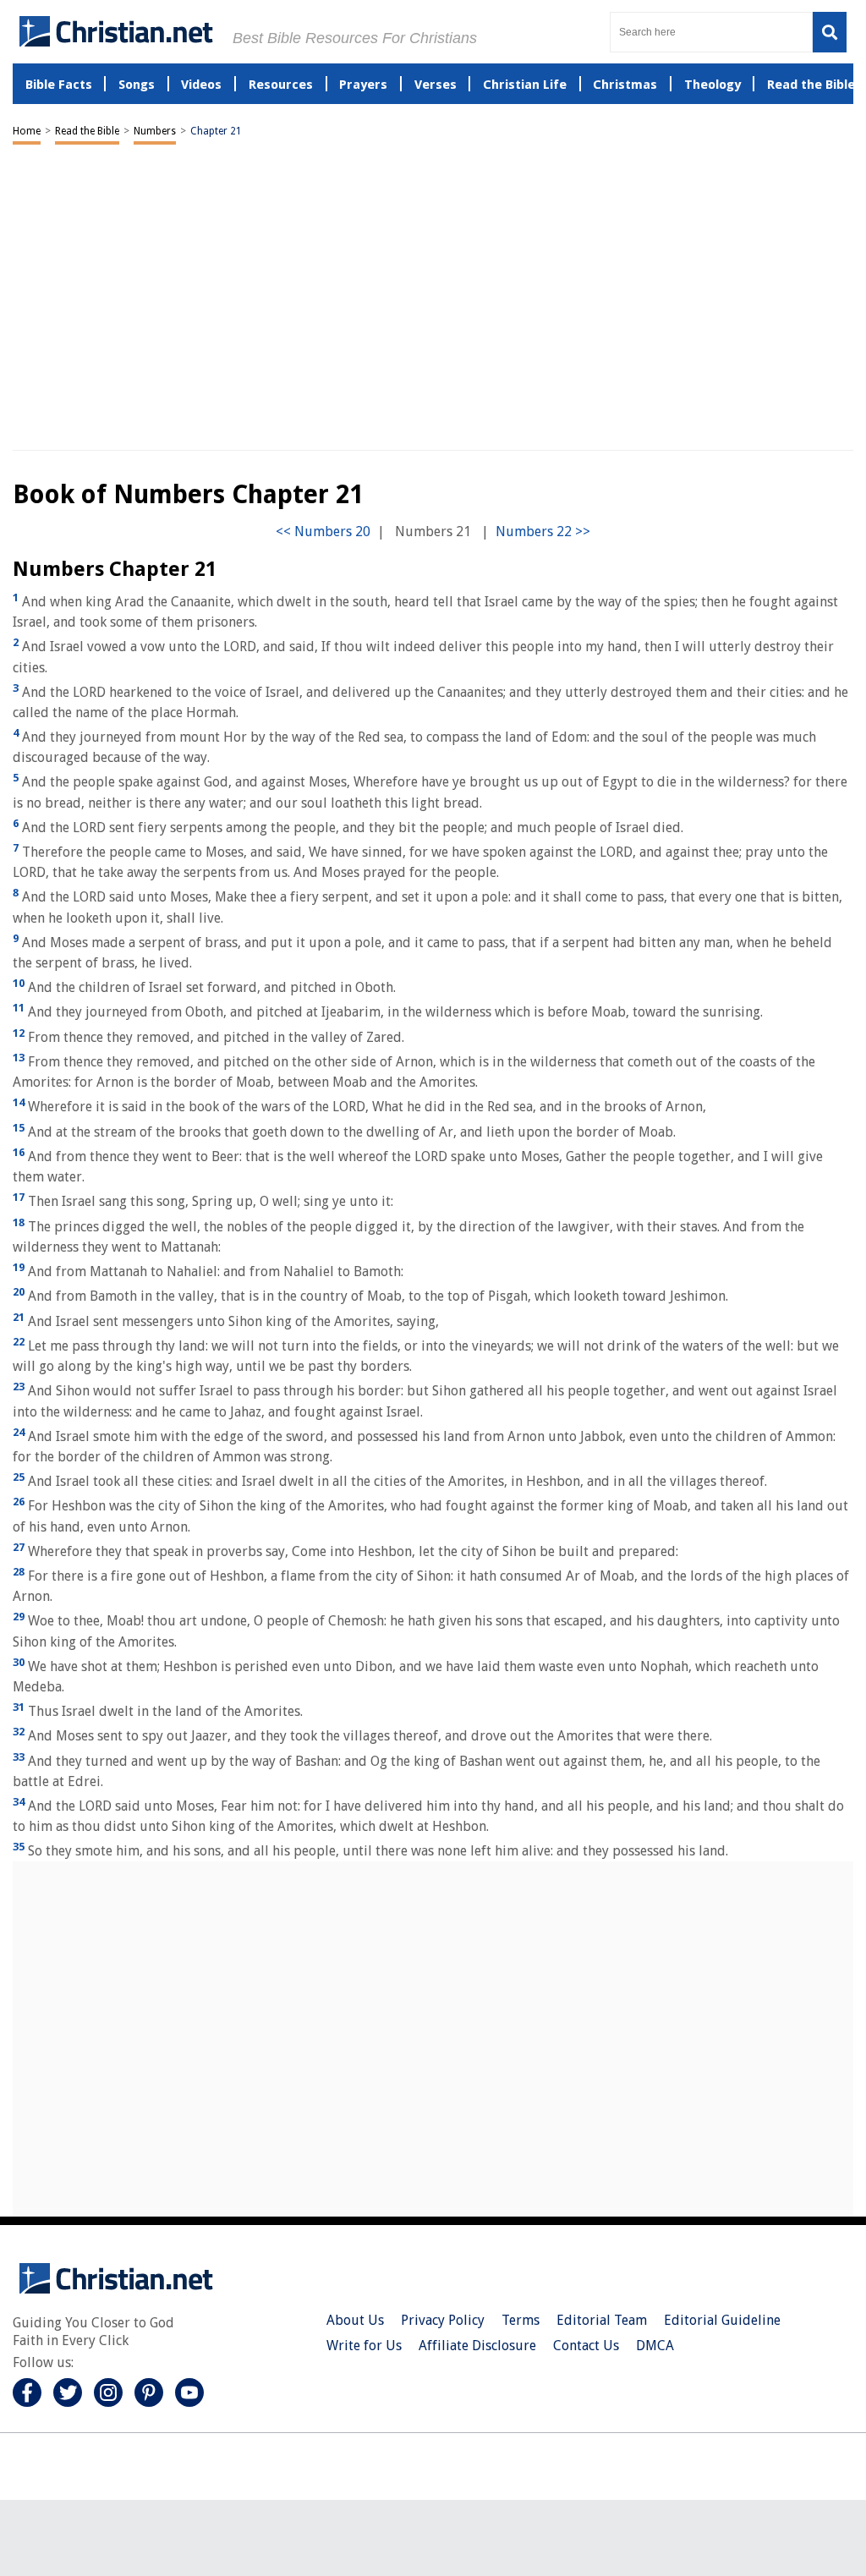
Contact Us (586, 2346)
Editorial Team (602, 2320)
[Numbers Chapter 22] (543, 532)
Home (27, 131)
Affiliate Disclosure (477, 2346)
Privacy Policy (443, 2320)
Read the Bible (87, 131)
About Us (355, 2320)
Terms (521, 2320)
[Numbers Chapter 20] (323, 532)
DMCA (655, 2346)
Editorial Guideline (722, 2320)
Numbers (155, 131)
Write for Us (364, 2346)
